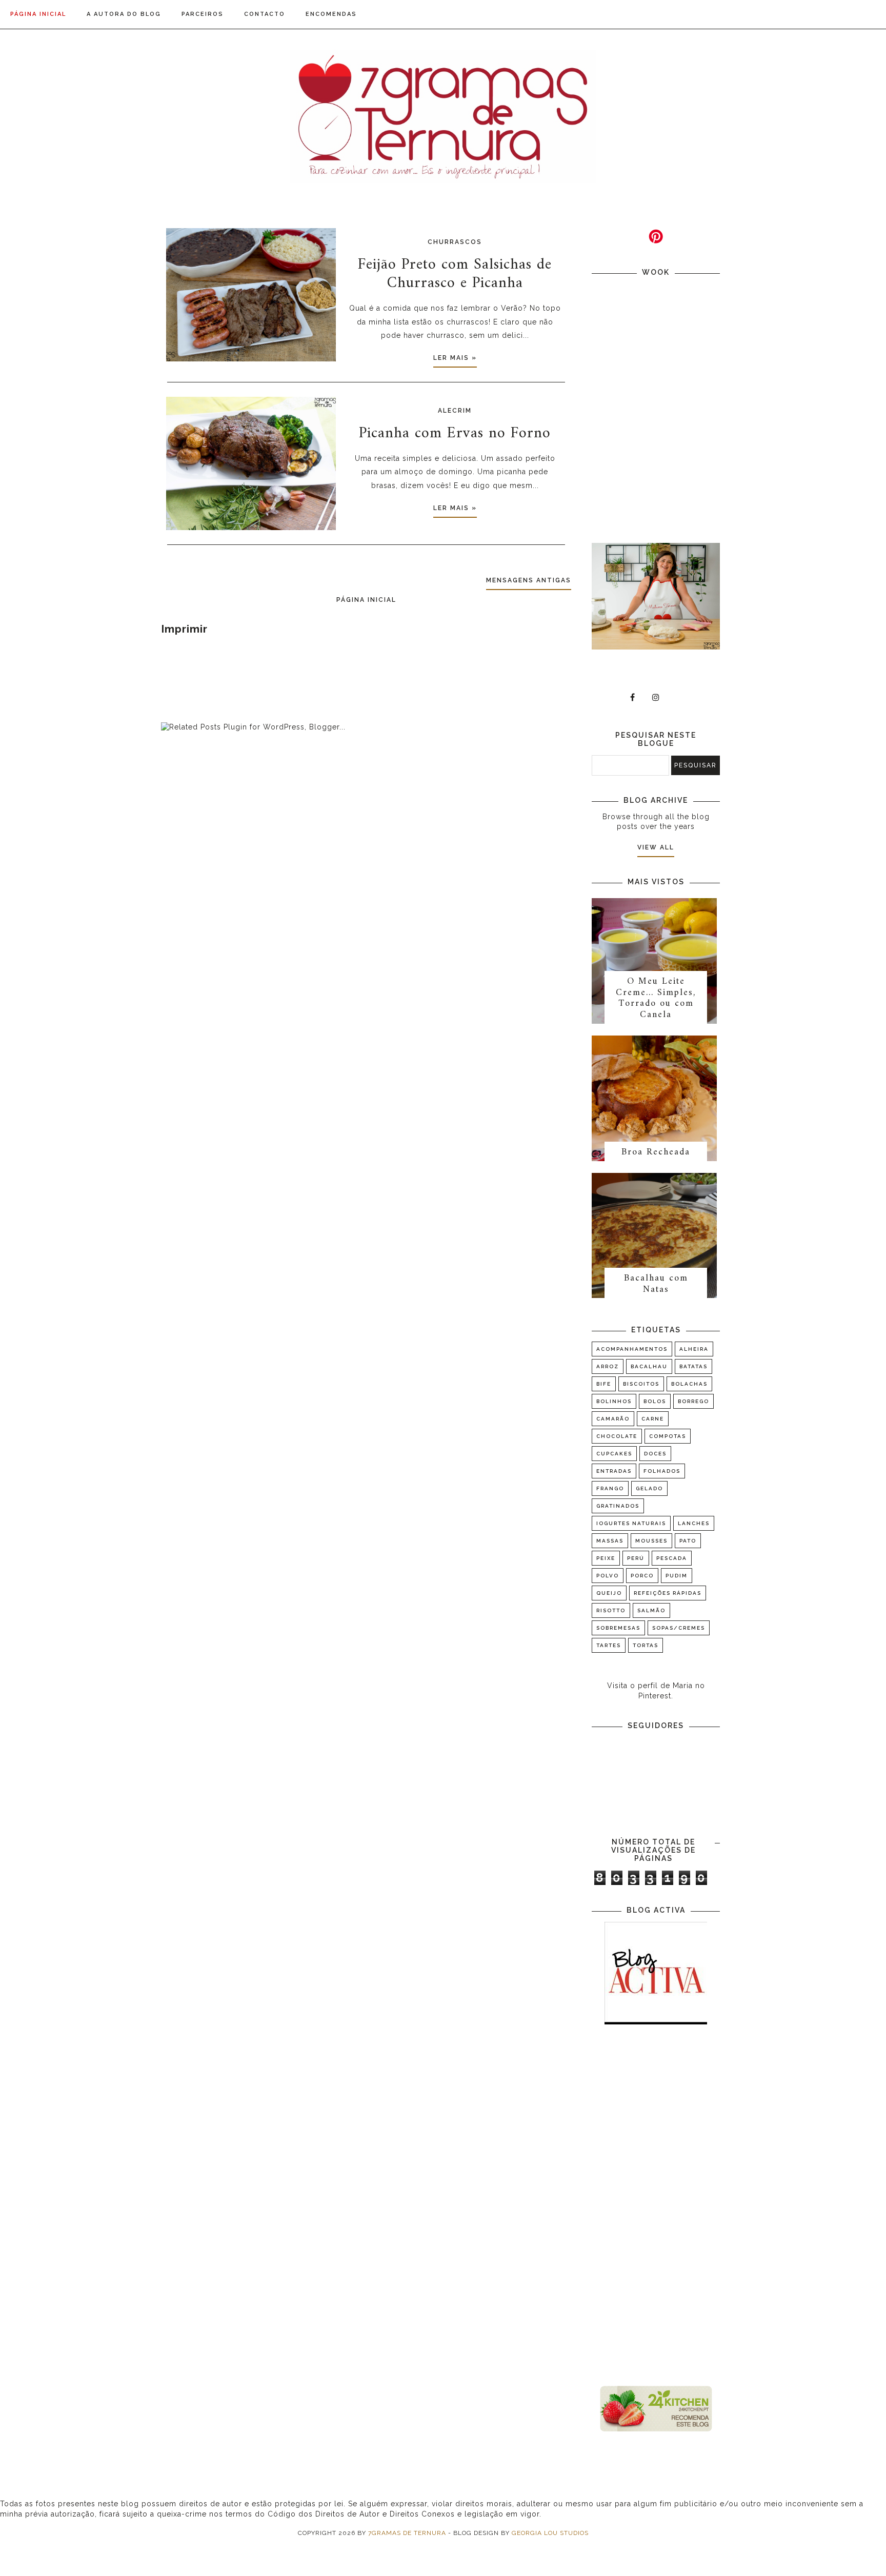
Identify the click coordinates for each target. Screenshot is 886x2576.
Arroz (608, 1366)
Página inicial (38, 14)
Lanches (694, 1523)
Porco (642, 1576)
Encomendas (331, 14)
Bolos (655, 1401)
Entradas (614, 1471)
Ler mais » (455, 358)
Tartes (609, 1645)
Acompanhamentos (632, 1349)
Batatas (693, 1366)
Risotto (611, 1610)
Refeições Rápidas (668, 1593)
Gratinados (618, 1506)
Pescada (672, 1558)
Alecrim (455, 411)
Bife (604, 1384)
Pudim (677, 1576)
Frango (610, 1488)
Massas (610, 1541)
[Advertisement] (656, 2206)
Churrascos (455, 242)
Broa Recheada (656, 1152)
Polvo (608, 1576)
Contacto (265, 14)
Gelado (649, 1488)
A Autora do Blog (124, 14)
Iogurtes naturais (631, 1523)
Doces (655, 1454)
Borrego (693, 1401)
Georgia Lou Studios (550, 2533)
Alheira (694, 1349)
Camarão (613, 1419)
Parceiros (203, 14)
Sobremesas (618, 1628)
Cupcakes (614, 1454)
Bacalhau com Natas (656, 1284)
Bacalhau (649, 1366)
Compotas (668, 1436)
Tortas (646, 1645)
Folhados (662, 1471)
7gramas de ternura (407, 2533)
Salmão (651, 1610)
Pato (688, 1541)
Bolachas (689, 1384)
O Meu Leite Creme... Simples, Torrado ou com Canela (656, 998)
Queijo (609, 1593)
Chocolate (617, 1436)
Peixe (606, 1558)
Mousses (651, 1541)
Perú (636, 1558)
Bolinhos (614, 1401)
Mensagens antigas (529, 580)
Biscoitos (641, 1384)
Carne (653, 1419)
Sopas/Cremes (679, 1628)
